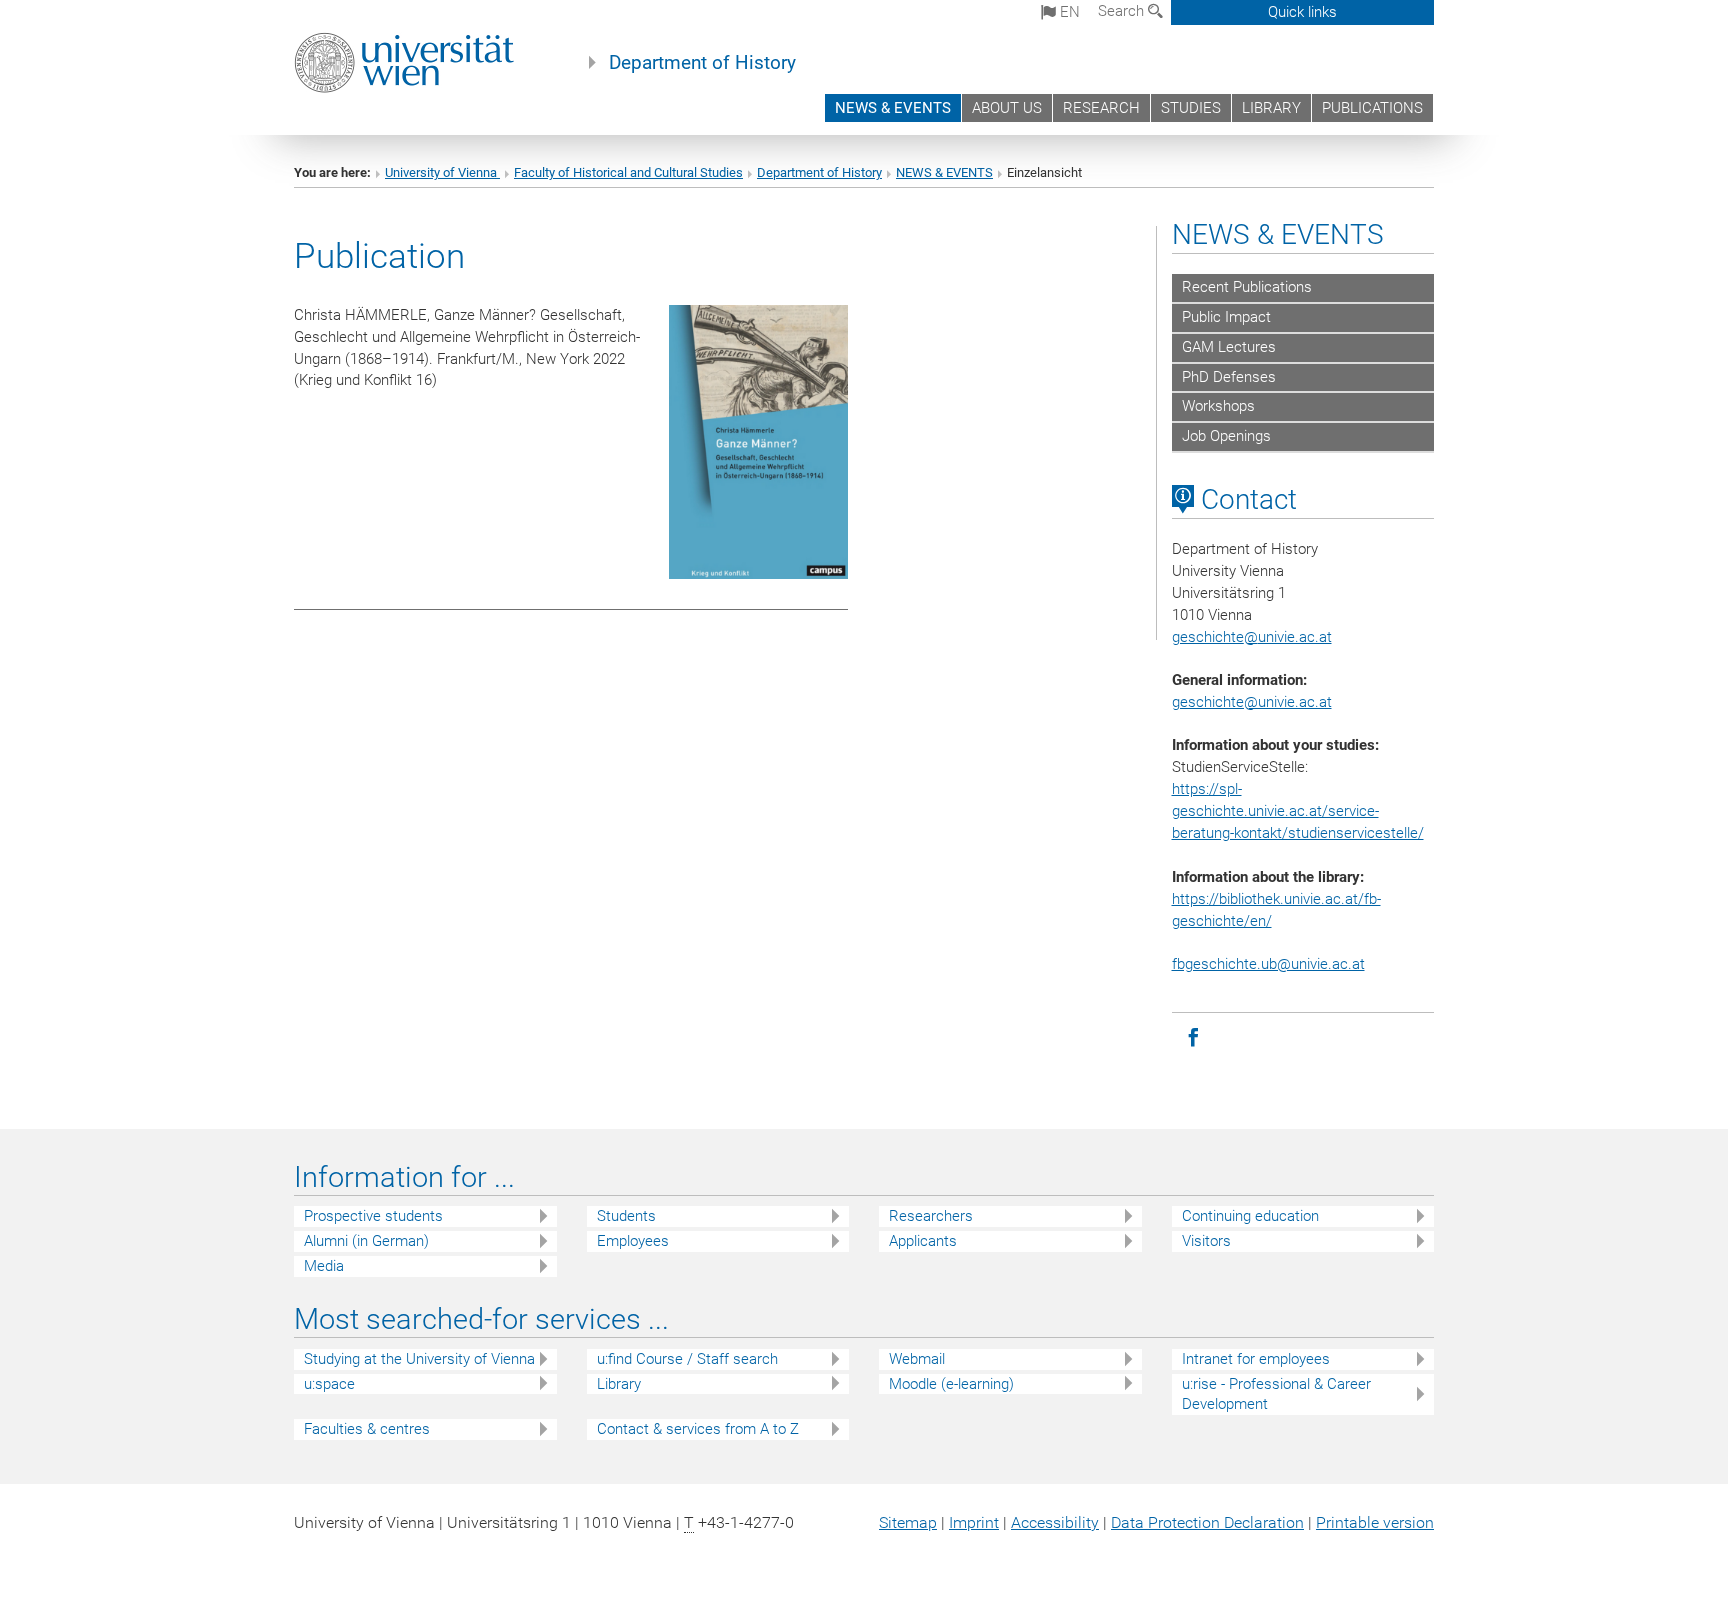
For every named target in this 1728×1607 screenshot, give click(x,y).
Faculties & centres (367, 1429)
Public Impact (1226, 317)
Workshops (1218, 406)
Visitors (1206, 1241)
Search (1123, 11)
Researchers (931, 1216)
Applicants (923, 1241)
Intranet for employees (1256, 1359)
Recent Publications (1247, 287)
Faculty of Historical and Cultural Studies (628, 172)
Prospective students (373, 1216)
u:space (329, 1384)
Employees (633, 1241)
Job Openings (1226, 436)
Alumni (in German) (366, 1241)
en (1068, 12)
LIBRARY (1271, 108)
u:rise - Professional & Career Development (1276, 1394)
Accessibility (1055, 1522)
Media (324, 1266)
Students (626, 1216)
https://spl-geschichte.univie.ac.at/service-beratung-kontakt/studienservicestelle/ (1298, 811)
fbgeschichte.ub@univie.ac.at (1268, 964)
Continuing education (1250, 1216)
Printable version (1375, 1522)
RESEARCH (1101, 108)
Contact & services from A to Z (698, 1429)
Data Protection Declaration (1207, 1522)
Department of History (702, 63)
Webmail (917, 1359)
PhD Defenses (1229, 377)
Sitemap (908, 1522)
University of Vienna (442, 172)
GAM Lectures (1229, 347)
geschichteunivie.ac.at (1252, 637)
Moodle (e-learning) (951, 1384)
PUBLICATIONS (1372, 108)
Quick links (1302, 12)
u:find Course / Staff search (687, 1359)
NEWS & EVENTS (893, 108)
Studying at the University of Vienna (419, 1359)
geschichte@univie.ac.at (1252, 702)
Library (619, 1384)
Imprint (974, 1522)
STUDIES (1191, 108)
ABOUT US (1007, 108)
